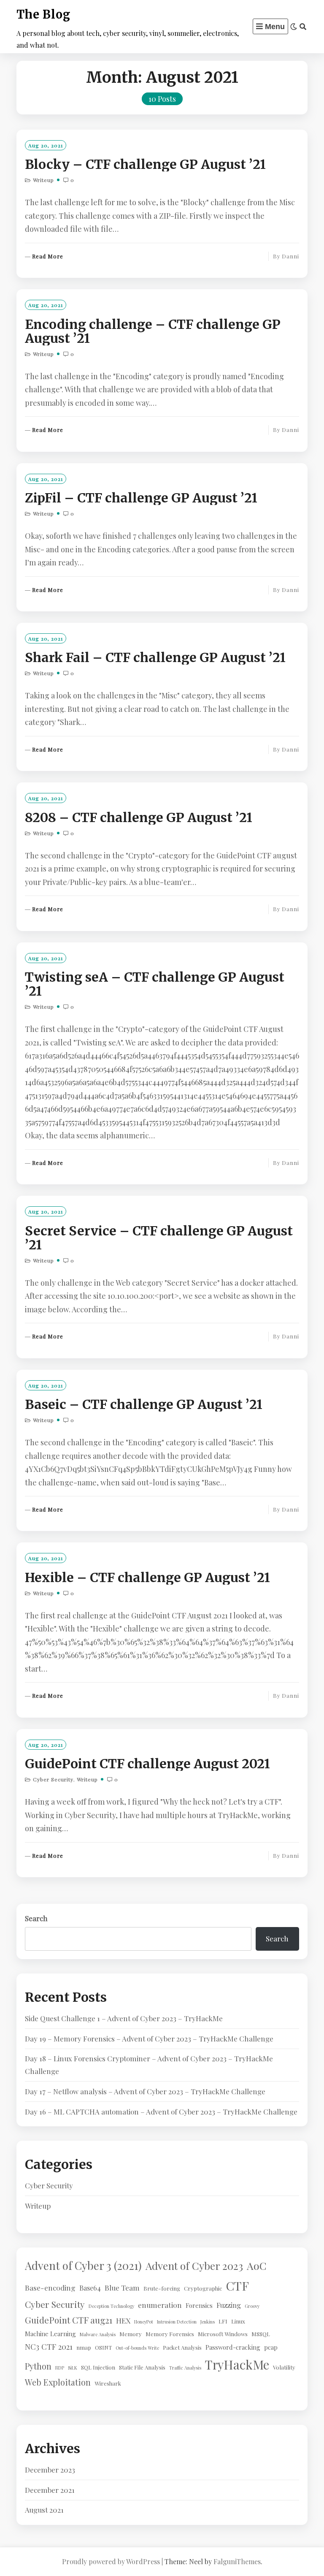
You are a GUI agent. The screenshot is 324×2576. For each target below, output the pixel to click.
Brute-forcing (162, 2288)
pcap (271, 2347)
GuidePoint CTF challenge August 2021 (147, 1764)
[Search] (303, 27)
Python (38, 2366)
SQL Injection (98, 2367)
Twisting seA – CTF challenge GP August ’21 (155, 984)
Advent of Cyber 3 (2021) (83, 2265)
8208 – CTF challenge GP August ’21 (139, 817)
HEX (123, 2320)
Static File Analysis (142, 2367)
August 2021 (44, 2510)
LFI (223, 2321)
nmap (84, 2347)
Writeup (43, 180)
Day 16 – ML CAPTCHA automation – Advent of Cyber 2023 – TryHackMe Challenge (161, 2112)
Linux (238, 2321)
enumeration (160, 2305)
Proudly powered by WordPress (111, 2561)
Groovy (252, 2306)
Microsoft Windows (223, 2334)
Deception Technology (111, 2306)
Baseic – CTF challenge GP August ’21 (144, 1404)
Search (36, 1918)
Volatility (284, 2367)
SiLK (73, 2368)
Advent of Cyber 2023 (194, 2266)
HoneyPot (144, 2322)
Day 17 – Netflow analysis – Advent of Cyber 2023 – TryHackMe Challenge (145, 2091)
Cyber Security (53, 1779)
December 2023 (50, 2470)
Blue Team (122, 2287)
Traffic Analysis (185, 2368)
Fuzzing (229, 2305)
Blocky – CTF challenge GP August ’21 (145, 164)
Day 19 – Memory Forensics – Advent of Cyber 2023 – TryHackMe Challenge (149, 2039)
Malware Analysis (98, 2334)
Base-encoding (50, 2287)
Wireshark (108, 2383)
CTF (237, 2286)
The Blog (43, 14)
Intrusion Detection (177, 2322)
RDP (60, 2368)
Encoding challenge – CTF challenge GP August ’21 (153, 331)
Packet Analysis (182, 2347)
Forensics (199, 2305)
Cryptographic (203, 2288)
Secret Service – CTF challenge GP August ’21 (159, 1238)
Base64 (90, 2288)
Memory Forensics (170, 2334)
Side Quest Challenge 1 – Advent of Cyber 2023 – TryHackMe (124, 2018)
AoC (257, 2265)
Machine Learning (50, 2334)
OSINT (103, 2347)
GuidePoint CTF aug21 (69, 2320)
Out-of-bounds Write (137, 2348)
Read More (48, 257)
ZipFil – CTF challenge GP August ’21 (141, 498)
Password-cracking (233, 2347)
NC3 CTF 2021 (49, 2347)
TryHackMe (237, 2364)
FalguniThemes (237, 2561)
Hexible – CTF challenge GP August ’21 (147, 1577)
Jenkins (208, 2322)
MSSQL (261, 2334)
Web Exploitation (58, 2382)
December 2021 (50, 2490)
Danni (290, 256)
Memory (131, 2334)
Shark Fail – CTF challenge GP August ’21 (155, 657)
